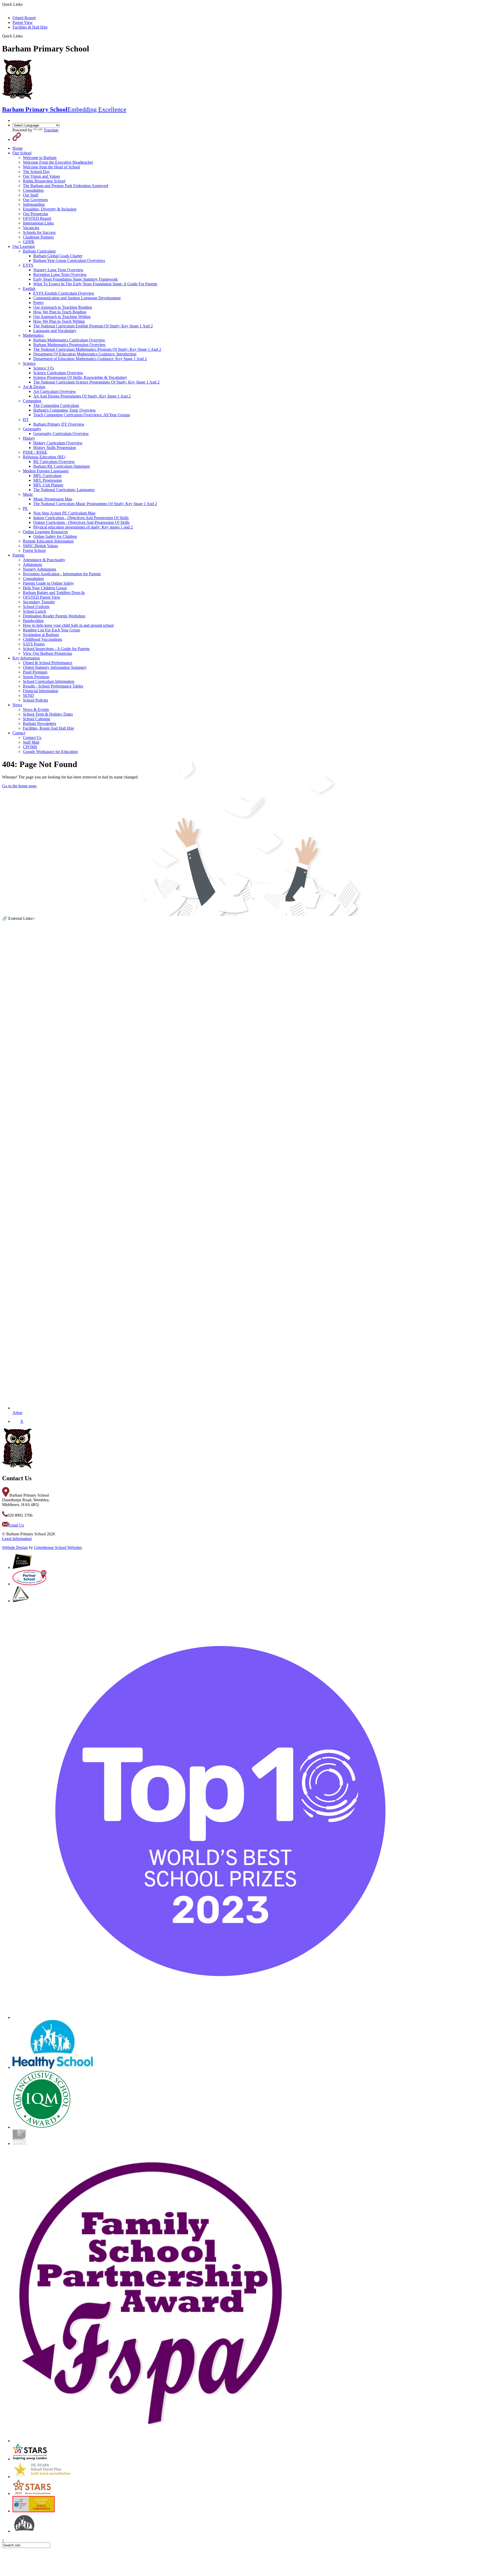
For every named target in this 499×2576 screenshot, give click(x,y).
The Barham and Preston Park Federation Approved (65, 186)
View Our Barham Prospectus (47, 653)
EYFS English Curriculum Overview (64, 293)
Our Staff (31, 195)
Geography (32, 429)
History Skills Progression (55, 448)
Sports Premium (36, 677)
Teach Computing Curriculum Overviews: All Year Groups (82, 415)
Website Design (15, 1547)
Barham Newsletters (40, 724)
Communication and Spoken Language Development (77, 298)
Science (29, 363)
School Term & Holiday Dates (48, 714)
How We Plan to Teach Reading (60, 312)
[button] (25, 36)
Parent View (23, 22)
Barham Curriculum (39, 251)
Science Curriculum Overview (58, 373)
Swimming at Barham (41, 635)
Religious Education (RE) (44, 457)
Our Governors (35, 200)
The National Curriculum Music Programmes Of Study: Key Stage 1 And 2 (95, 504)
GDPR (29, 242)
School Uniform (36, 607)
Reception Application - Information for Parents (62, 574)
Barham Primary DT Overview (59, 424)
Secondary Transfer (39, 602)
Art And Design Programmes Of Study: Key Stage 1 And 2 (82, 396)
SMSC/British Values (40, 546)
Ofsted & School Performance (48, 663)
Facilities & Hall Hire (30, 27)
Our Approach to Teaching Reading (63, 307)
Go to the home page (19, 786)
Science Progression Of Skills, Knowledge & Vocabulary (80, 377)
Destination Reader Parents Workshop (54, 616)
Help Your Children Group (45, 588)
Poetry (39, 303)
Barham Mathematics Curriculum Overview (69, 340)
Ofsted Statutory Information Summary (55, 667)
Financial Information (41, 691)
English (29, 289)
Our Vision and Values (41, 176)
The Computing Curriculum (56, 405)
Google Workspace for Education (50, 752)
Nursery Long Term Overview (58, 270)
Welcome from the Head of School (51, 167)
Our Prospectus (35, 214)
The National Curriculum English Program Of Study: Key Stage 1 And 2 (93, 326)
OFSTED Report (37, 218)
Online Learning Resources (45, 532)
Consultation (33, 190)
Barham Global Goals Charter (58, 256)
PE (25, 508)
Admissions (32, 564)
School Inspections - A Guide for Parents (56, 649)
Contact (19, 733)
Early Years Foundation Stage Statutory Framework (75, 279)
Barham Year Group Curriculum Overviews (69, 260)
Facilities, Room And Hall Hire (48, 728)
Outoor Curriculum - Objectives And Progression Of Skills (81, 522)
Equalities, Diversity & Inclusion (50, 209)
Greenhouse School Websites (58, 1547)
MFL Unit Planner (48, 485)
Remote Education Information (48, 541)
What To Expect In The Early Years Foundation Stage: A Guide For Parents (95, 284)
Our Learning (24, 246)
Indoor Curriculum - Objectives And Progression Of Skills (81, 518)
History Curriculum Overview (58, 443)
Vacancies (31, 228)
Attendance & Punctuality (44, 560)
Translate (51, 130)
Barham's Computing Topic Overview (65, 410)
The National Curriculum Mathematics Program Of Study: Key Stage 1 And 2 (97, 349)
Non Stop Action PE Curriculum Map (64, 513)
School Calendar (37, 719)
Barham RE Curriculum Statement (61, 466)
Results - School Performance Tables (53, 686)
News (17, 705)
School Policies (35, 700)
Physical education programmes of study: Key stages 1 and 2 (83, 527)
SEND (28, 695)
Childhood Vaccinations (42, 639)
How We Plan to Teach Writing (59, 321)
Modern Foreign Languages (46, 471)
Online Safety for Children (55, 536)
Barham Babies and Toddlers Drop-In (54, 593)
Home (18, 148)
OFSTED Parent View (42, 597)
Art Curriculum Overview (55, 391)
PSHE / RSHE (35, 452)
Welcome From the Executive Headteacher (58, 162)
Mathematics (33, 335)
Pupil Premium (35, 672)
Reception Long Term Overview (60, 275)
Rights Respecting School (44, 181)
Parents (18, 555)
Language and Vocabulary (55, 331)
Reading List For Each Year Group (51, 630)
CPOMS (30, 747)
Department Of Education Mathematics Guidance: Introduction (85, 354)
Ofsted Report (24, 18)
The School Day (36, 172)
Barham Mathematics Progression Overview (70, 345)
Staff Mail (31, 742)
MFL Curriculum (47, 476)
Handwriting (33, 621)
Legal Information (17, 1539)
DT (26, 420)
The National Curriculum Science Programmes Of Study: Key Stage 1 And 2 (96, 382)
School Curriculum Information (49, 681)
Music (28, 494)
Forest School (34, 550)
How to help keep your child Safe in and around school (68, 625)
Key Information (26, 658)
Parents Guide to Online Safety (48, 583)
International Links (38, 223)
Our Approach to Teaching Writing (62, 317)
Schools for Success (39, 232)
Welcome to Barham (40, 158)
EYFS (28, 265)
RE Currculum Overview (54, 462)
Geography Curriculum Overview (61, 434)
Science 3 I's (44, 368)
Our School (22, 153)
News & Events (36, 709)
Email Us (16, 1525)
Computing (32, 401)
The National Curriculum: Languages (64, 490)
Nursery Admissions (40, 569)
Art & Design (34, 387)
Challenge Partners (38, 237)
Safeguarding (34, 204)
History (29, 438)
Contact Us (32, 738)
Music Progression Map (53, 499)
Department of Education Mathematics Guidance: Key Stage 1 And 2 (90, 359)
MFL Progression (48, 480)
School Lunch (34, 611)
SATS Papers (34, 644)
